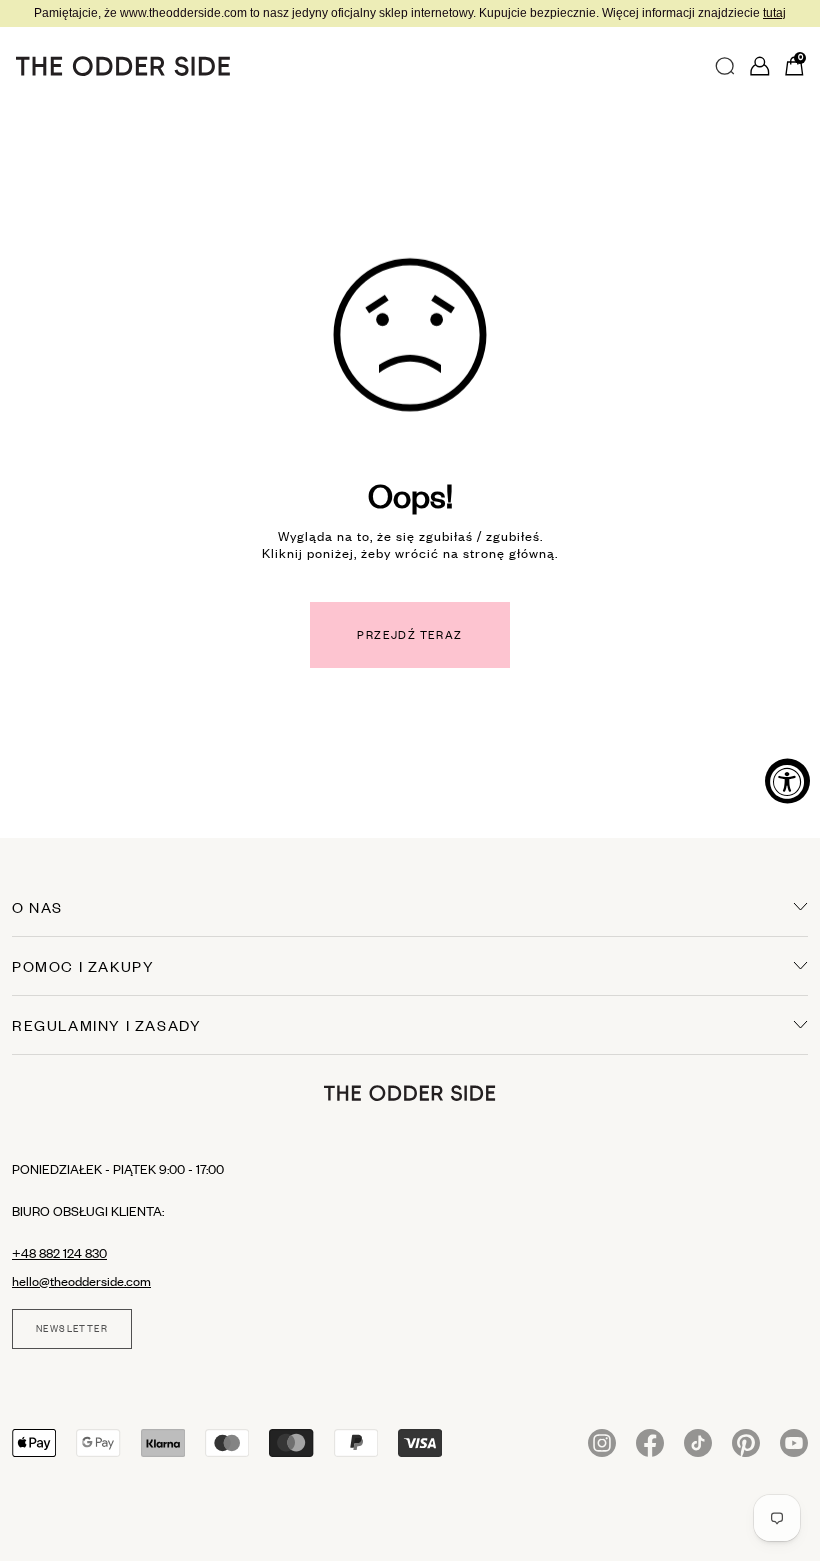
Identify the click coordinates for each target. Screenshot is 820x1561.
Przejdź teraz (409, 635)
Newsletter (72, 1329)
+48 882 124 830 (59, 1253)
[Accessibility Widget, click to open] (787, 780)
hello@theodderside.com (81, 1281)
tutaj (774, 13)
